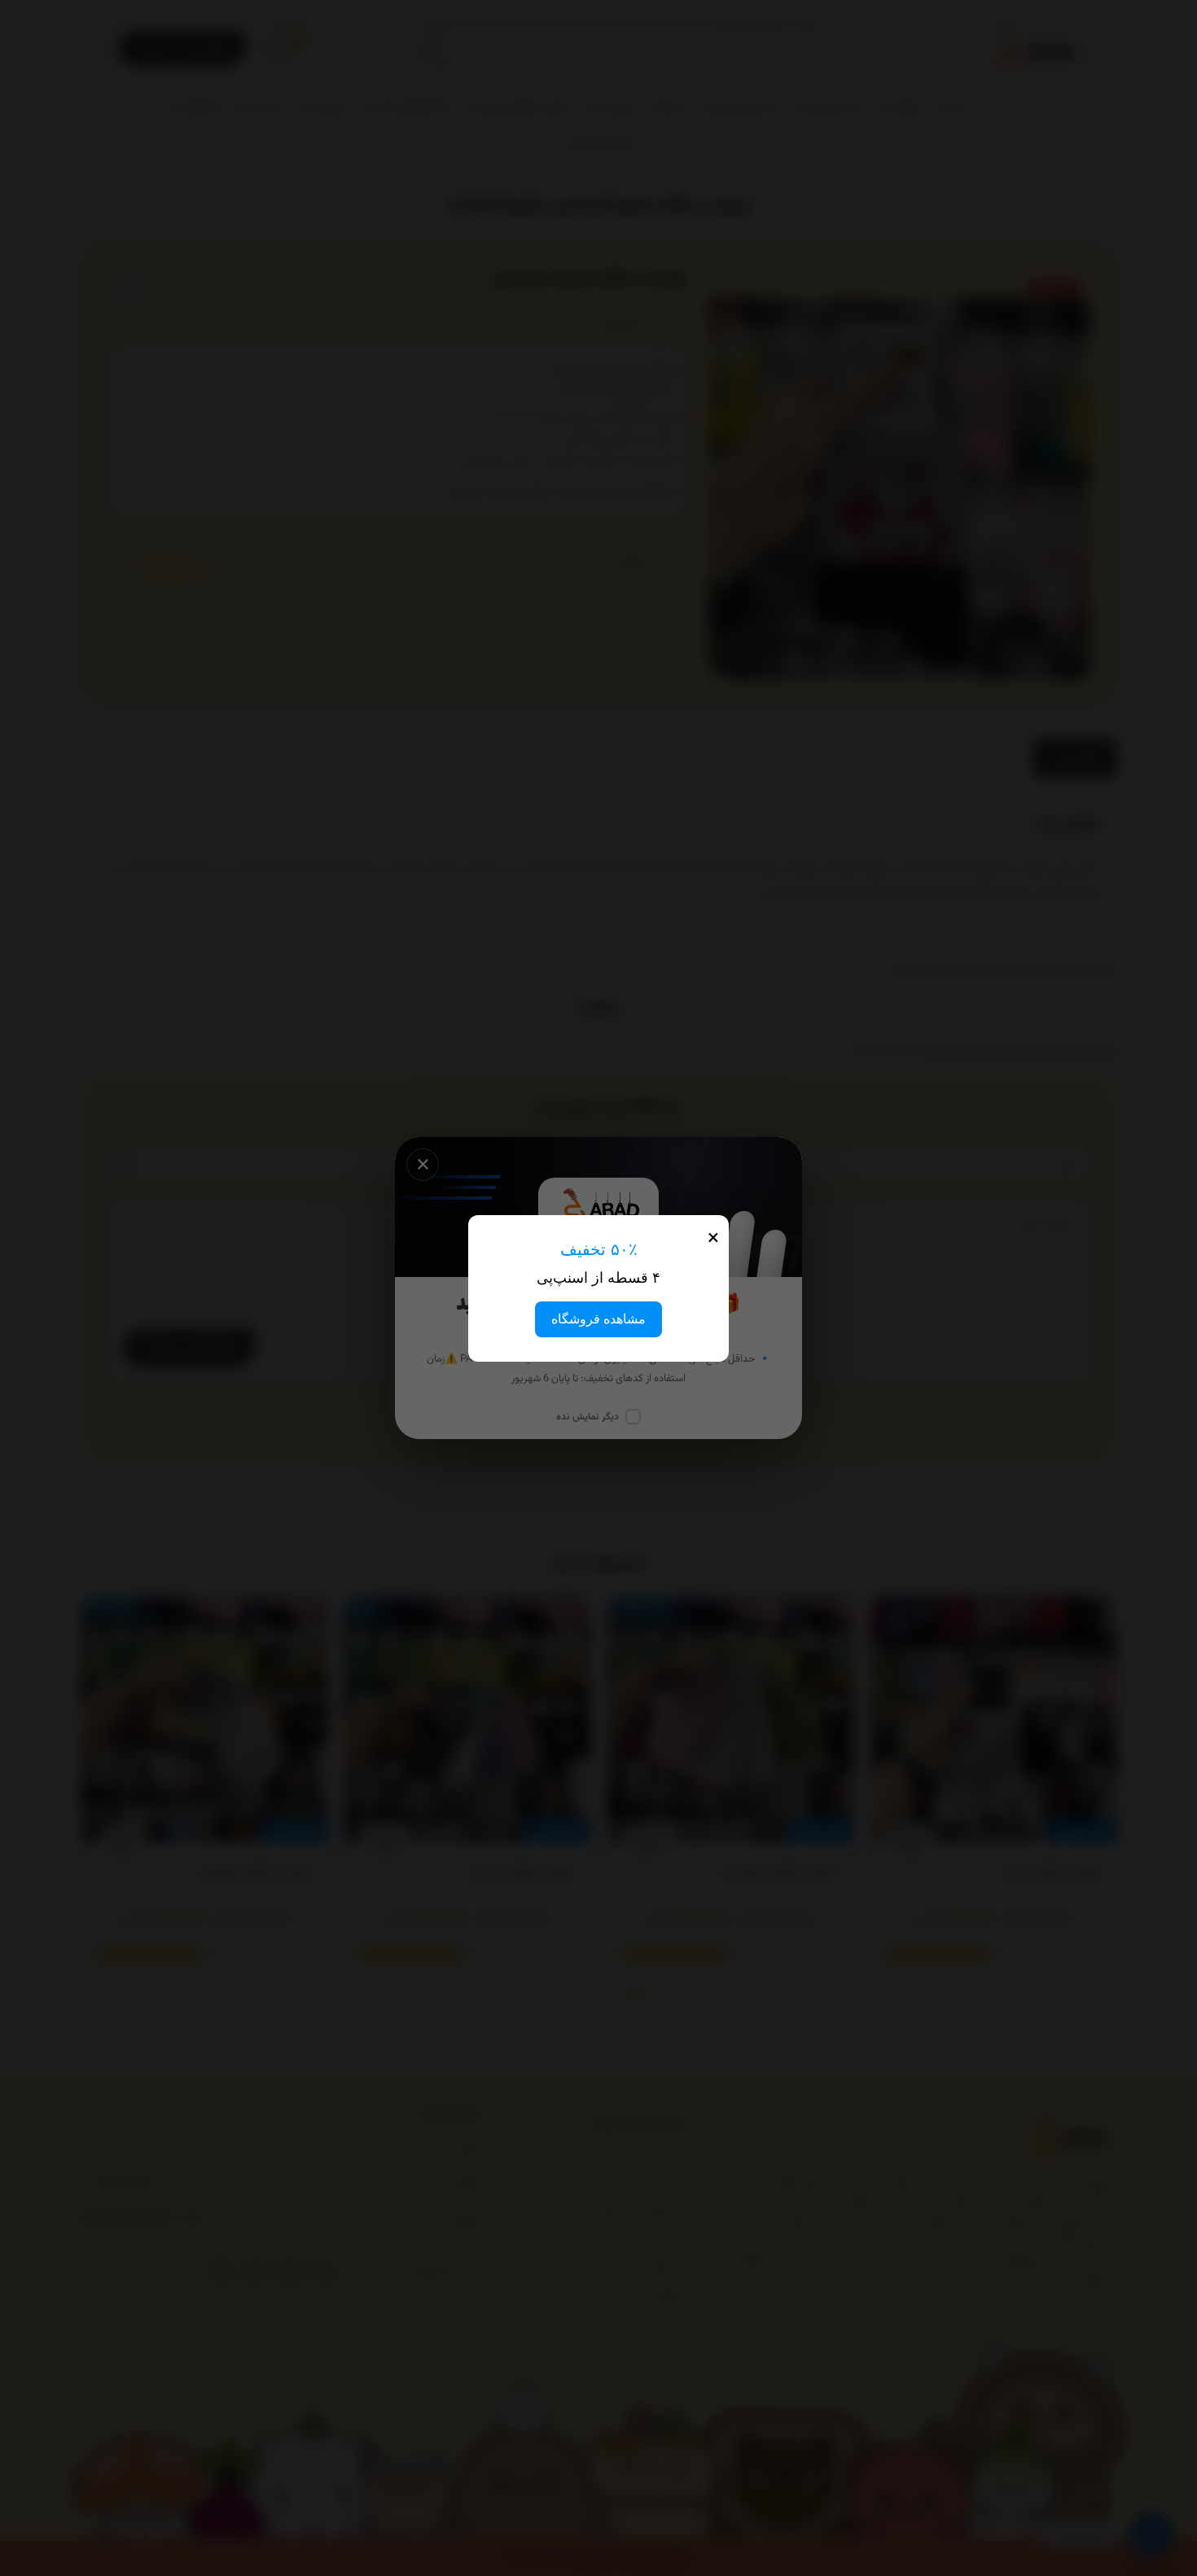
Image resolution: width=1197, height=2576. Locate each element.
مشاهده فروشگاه (598, 1319)
